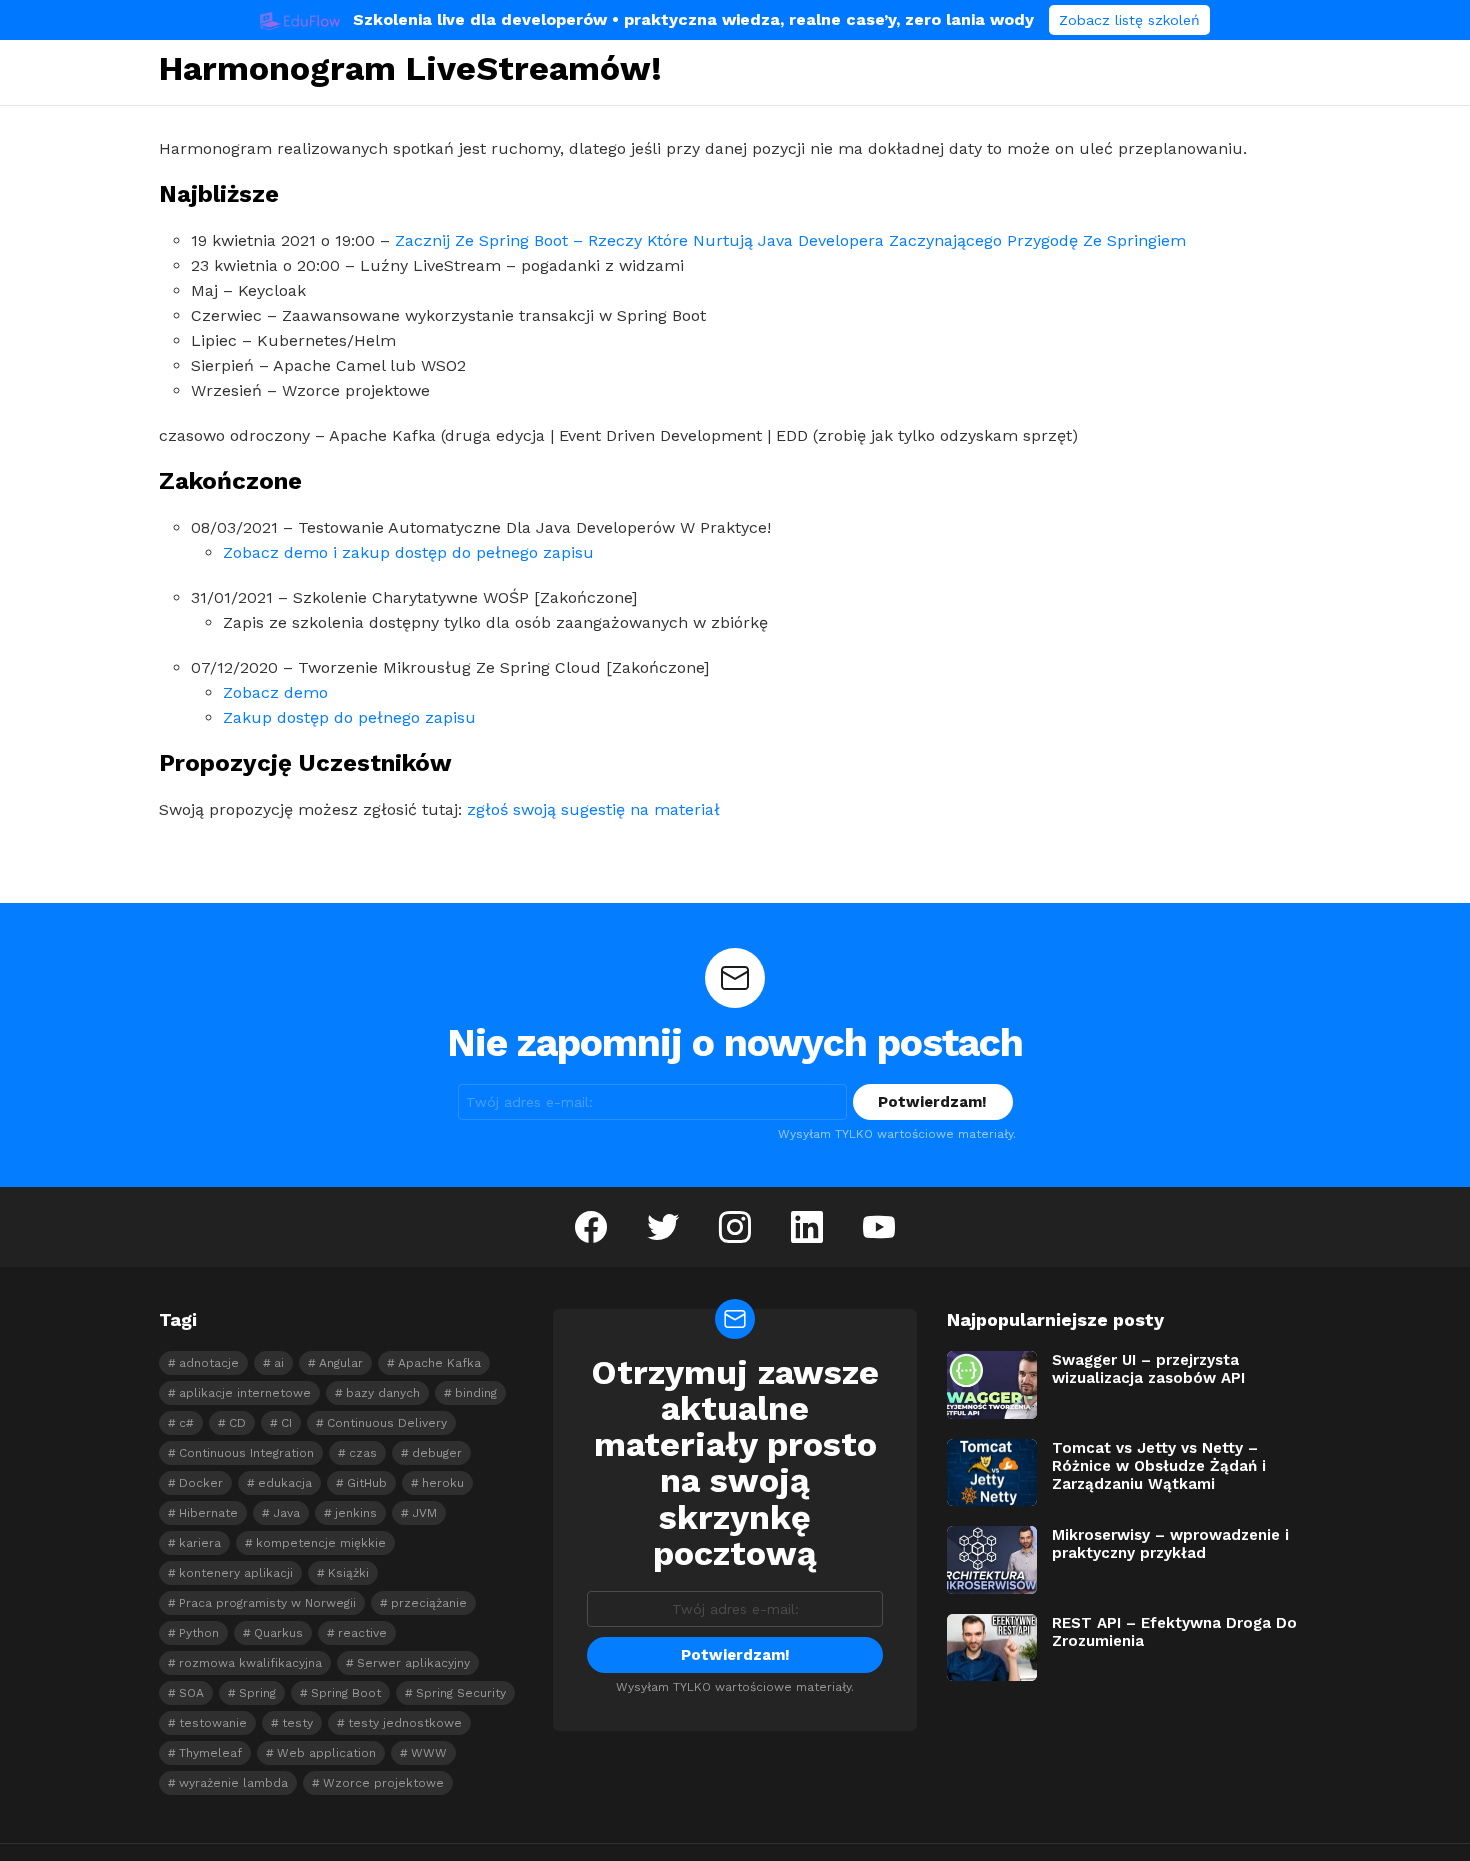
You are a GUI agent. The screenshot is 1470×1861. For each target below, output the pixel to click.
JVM (424, 1513)
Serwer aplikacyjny (413, 1663)
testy (297, 1723)
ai (279, 1363)
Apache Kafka (439, 1363)
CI (286, 1423)
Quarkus (278, 1633)
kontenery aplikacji (236, 1573)
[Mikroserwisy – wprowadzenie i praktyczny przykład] (992, 1560)
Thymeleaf (210, 1753)
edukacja (285, 1483)
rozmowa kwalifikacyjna (250, 1663)
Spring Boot (346, 1693)
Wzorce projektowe (383, 1783)
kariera (200, 1543)
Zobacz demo (275, 692)
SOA (191, 1693)
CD (237, 1423)
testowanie (213, 1723)
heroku (443, 1483)
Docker (201, 1483)
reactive (362, 1633)
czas (363, 1453)
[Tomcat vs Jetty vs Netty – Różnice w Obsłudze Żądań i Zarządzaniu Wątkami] (992, 1473)
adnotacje (209, 1363)
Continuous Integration (246, 1453)
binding (476, 1393)
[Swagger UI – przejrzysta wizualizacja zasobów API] (992, 1385)
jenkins (356, 1513)
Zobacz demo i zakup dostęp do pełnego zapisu (408, 552)
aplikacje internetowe (245, 1393)
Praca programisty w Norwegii (267, 1603)
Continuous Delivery (387, 1423)
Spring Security (461, 1693)
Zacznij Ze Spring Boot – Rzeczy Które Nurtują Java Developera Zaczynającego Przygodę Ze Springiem (790, 240)
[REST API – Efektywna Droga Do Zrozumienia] (992, 1648)
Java (286, 1513)
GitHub (367, 1483)
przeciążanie (429, 1603)
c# (186, 1423)
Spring (257, 1693)
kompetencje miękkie (321, 1543)
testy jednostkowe (405, 1723)
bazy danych (383, 1393)
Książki (348, 1573)
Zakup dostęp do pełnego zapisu (349, 717)
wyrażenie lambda (233, 1783)
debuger (437, 1453)
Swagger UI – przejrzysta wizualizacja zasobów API (1148, 1369)
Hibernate (208, 1513)
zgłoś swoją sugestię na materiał (593, 809)
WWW (429, 1753)
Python (199, 1633)
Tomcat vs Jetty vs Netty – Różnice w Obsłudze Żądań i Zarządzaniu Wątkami (1159, 1466)
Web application (326, 1753)
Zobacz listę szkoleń (1129, 20)
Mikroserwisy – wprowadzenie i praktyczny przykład (1170, 1544)
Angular (341, 1363)
